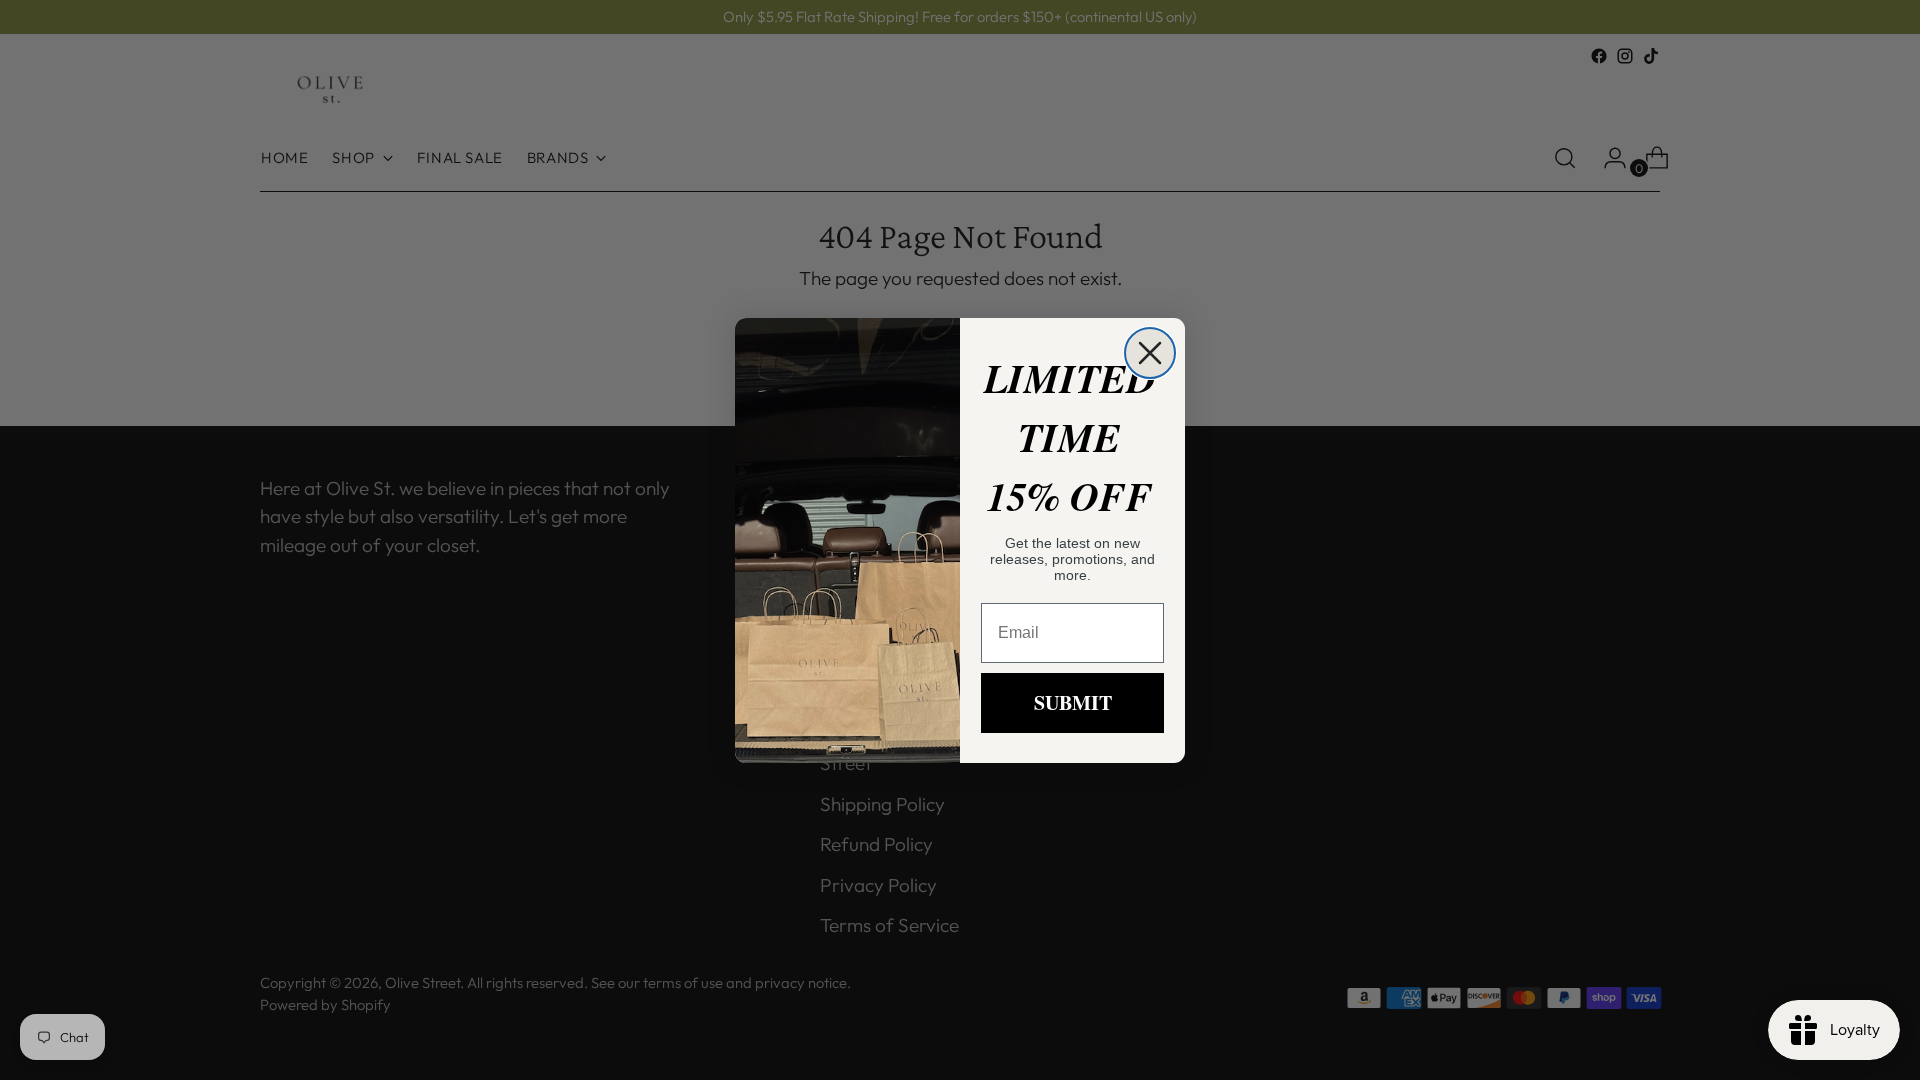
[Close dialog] (1150, 353)
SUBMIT (1073, 702)
